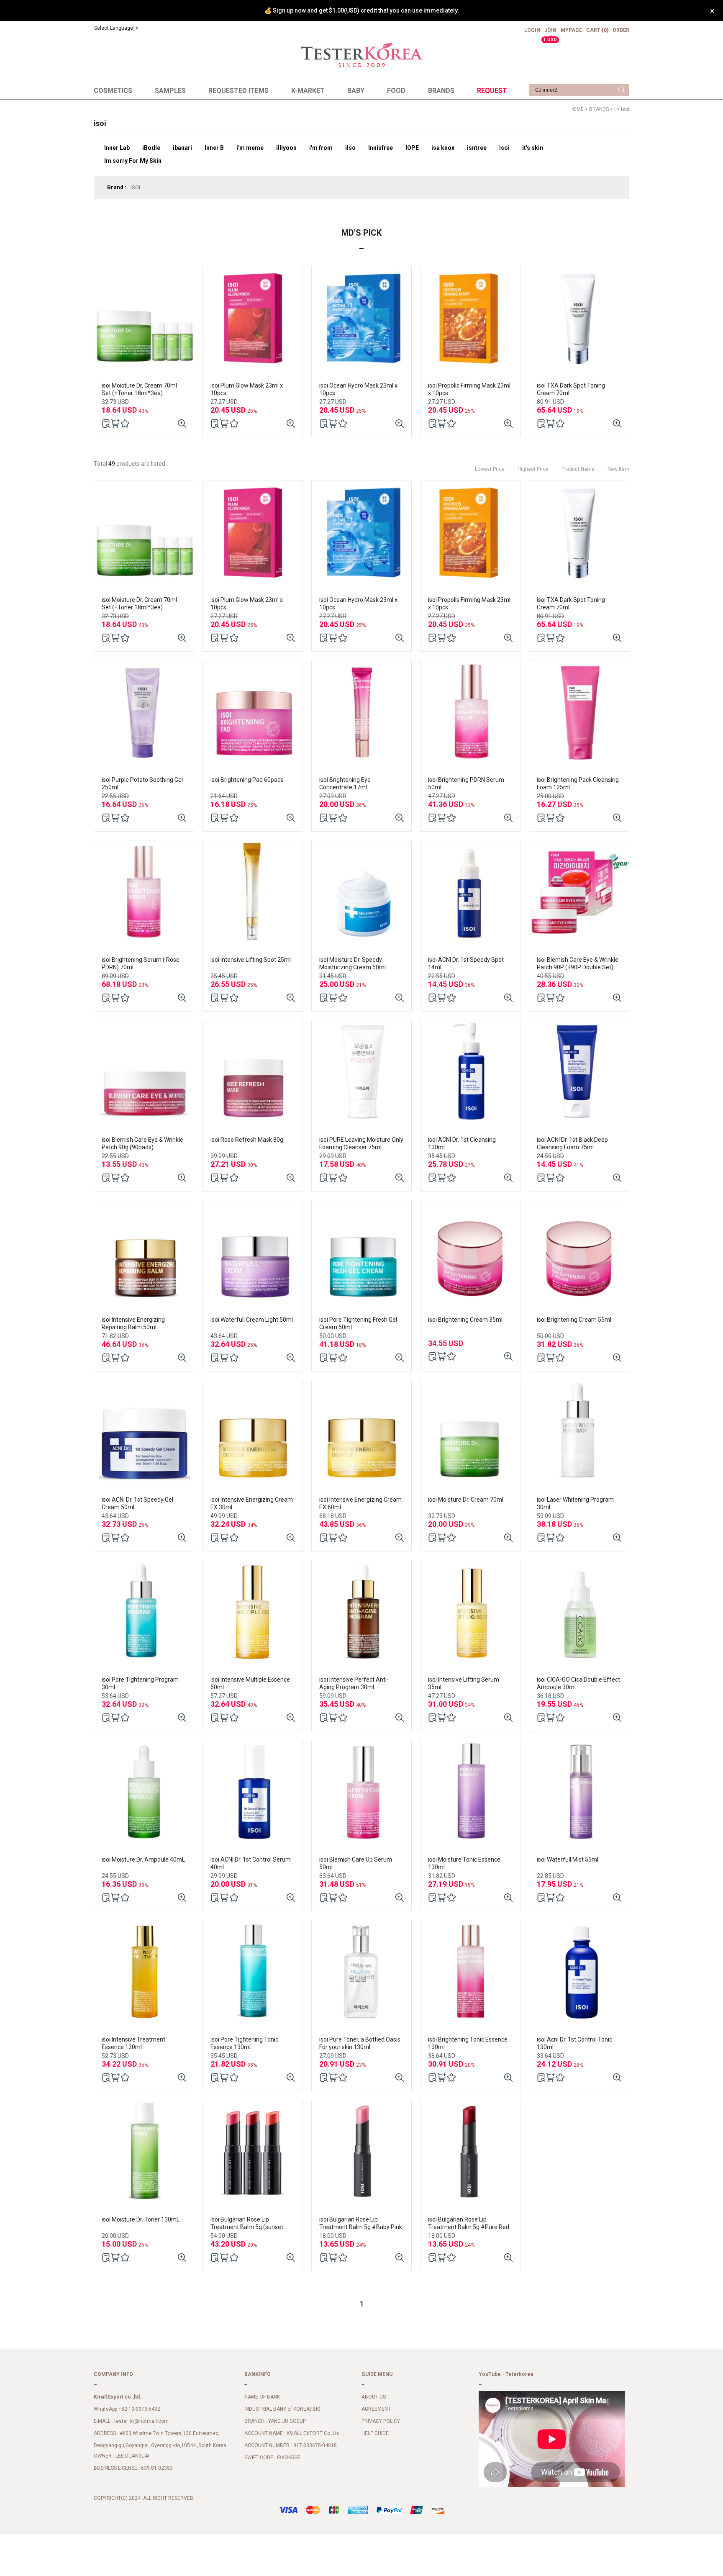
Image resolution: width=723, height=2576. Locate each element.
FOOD (396, 91)
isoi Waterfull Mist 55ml (568, 1859)
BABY (356, 91)
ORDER (621, 30)
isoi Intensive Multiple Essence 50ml (250, 1683)
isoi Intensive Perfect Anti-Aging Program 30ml (354, 1683)
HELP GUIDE (375, 2433)
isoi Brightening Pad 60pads (247, 780)
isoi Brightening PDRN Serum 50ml (466, 783)
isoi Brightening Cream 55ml (574, 1320)
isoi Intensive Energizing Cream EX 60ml (360, 1503)
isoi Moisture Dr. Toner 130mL (141, 2219)
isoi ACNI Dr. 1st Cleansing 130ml (462, 1143)
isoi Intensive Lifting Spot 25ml (251, 960)
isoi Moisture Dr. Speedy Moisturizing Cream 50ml (353, 963)
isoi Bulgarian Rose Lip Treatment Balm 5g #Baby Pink (361, 2223)
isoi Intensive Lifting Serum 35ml (464, 1683)
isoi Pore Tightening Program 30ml (140, 1683)
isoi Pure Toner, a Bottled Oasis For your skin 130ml (360, 2043)
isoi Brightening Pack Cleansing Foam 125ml (578, 783)
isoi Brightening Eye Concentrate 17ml (345, 783)
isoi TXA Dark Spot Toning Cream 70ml (571, 389)
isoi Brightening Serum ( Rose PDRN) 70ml (141, 963)
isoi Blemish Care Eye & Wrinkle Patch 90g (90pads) (142, 1143)
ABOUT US (374, 2397)
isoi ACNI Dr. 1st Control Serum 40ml (251, 1863)
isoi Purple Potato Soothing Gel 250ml (142, 783)
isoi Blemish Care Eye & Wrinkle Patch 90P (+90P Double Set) (578, 963)
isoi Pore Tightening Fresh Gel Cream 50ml (358, 1323)
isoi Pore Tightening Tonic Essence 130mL (244, 2043)
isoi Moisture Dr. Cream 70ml (466, 1500)
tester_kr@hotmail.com (141, 2421)
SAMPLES (170, 91)
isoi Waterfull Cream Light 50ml (252, 1320)
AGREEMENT (376, 2409)
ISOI (135, 187)
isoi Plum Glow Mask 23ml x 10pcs (247, 389)
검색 (622, 90)
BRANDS (441, 91)
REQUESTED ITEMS (238, 91)
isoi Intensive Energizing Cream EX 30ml (252, 1503)
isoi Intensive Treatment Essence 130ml (133, 2043)
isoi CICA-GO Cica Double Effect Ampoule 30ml (578, 1683)
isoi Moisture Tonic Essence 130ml (464, 1863)
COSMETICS (113, 91)
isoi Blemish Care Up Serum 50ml (356, 1863)
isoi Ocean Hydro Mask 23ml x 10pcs (358, 389)
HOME (577, 109)
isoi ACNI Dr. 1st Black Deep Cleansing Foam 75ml (572, 1143)
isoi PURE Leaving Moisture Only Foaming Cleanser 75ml (361, 1143)
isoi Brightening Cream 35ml (465, 1320)
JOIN (550, 33)
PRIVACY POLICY (381, 2421)
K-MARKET (308, 91)
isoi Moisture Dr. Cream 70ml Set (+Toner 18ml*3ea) (139, 389)
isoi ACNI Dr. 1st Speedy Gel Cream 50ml (137, 1503)
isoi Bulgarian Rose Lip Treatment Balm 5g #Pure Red (469, 2223)
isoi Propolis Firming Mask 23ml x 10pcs (469, 389)
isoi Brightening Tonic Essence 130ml (468, 2043)
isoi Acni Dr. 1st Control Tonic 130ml (574, 2043)
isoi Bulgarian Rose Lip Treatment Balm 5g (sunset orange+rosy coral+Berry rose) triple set (251, 2223)
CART (597, 30)
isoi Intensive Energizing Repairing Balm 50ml (133, 1323)
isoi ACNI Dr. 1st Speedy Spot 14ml (466, 963)
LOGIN (532, 30)
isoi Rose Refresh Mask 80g (247, 1140)
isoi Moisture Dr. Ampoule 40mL (143, 1859)
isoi (625, 109)
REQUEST (492, 91)
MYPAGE (571, 30)
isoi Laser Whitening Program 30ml (575, 1503)
